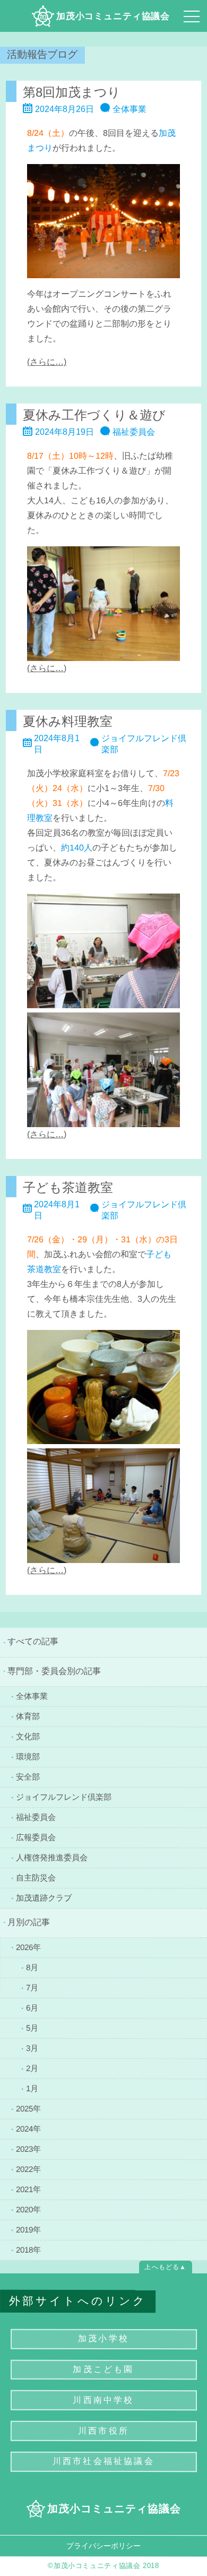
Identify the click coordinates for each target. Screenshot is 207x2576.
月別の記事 (29, 1922)
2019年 (28, 2229)
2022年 (28, 2169)
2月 (32, 2068)
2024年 (28, 2128)
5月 (32, 2027)
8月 (32, 1967)
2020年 (28, 2209)
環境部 (28, 1757)
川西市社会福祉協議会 (103, 2461)
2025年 (28, 2108)
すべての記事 (33, 1641)
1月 (32, 2088)
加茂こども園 (103, 2369)
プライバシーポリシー (103, 2545)
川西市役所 (103, 2430)
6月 (32, 2008)
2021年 (28, 2189)
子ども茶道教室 (68, 1187)
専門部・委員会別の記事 (54, 1671)
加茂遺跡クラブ (44, 1897)
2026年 (28, 1947)
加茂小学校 (103, 2338)
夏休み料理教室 (68, 721)
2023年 (28, 2148)
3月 (32, 2047)
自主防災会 (36, 1877)
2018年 (28, 2249)
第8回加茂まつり (72, 92)
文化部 (28, 1736)
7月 (32, 1987)
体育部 (28, 1716)
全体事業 (32, 1696)
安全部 (28, 1776)
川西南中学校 (103, 2400)
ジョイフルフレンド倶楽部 (64, 1796)
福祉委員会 (36, 1817)
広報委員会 (36, 1837)
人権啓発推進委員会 (52, 1857)
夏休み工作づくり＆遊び (94, 415)
